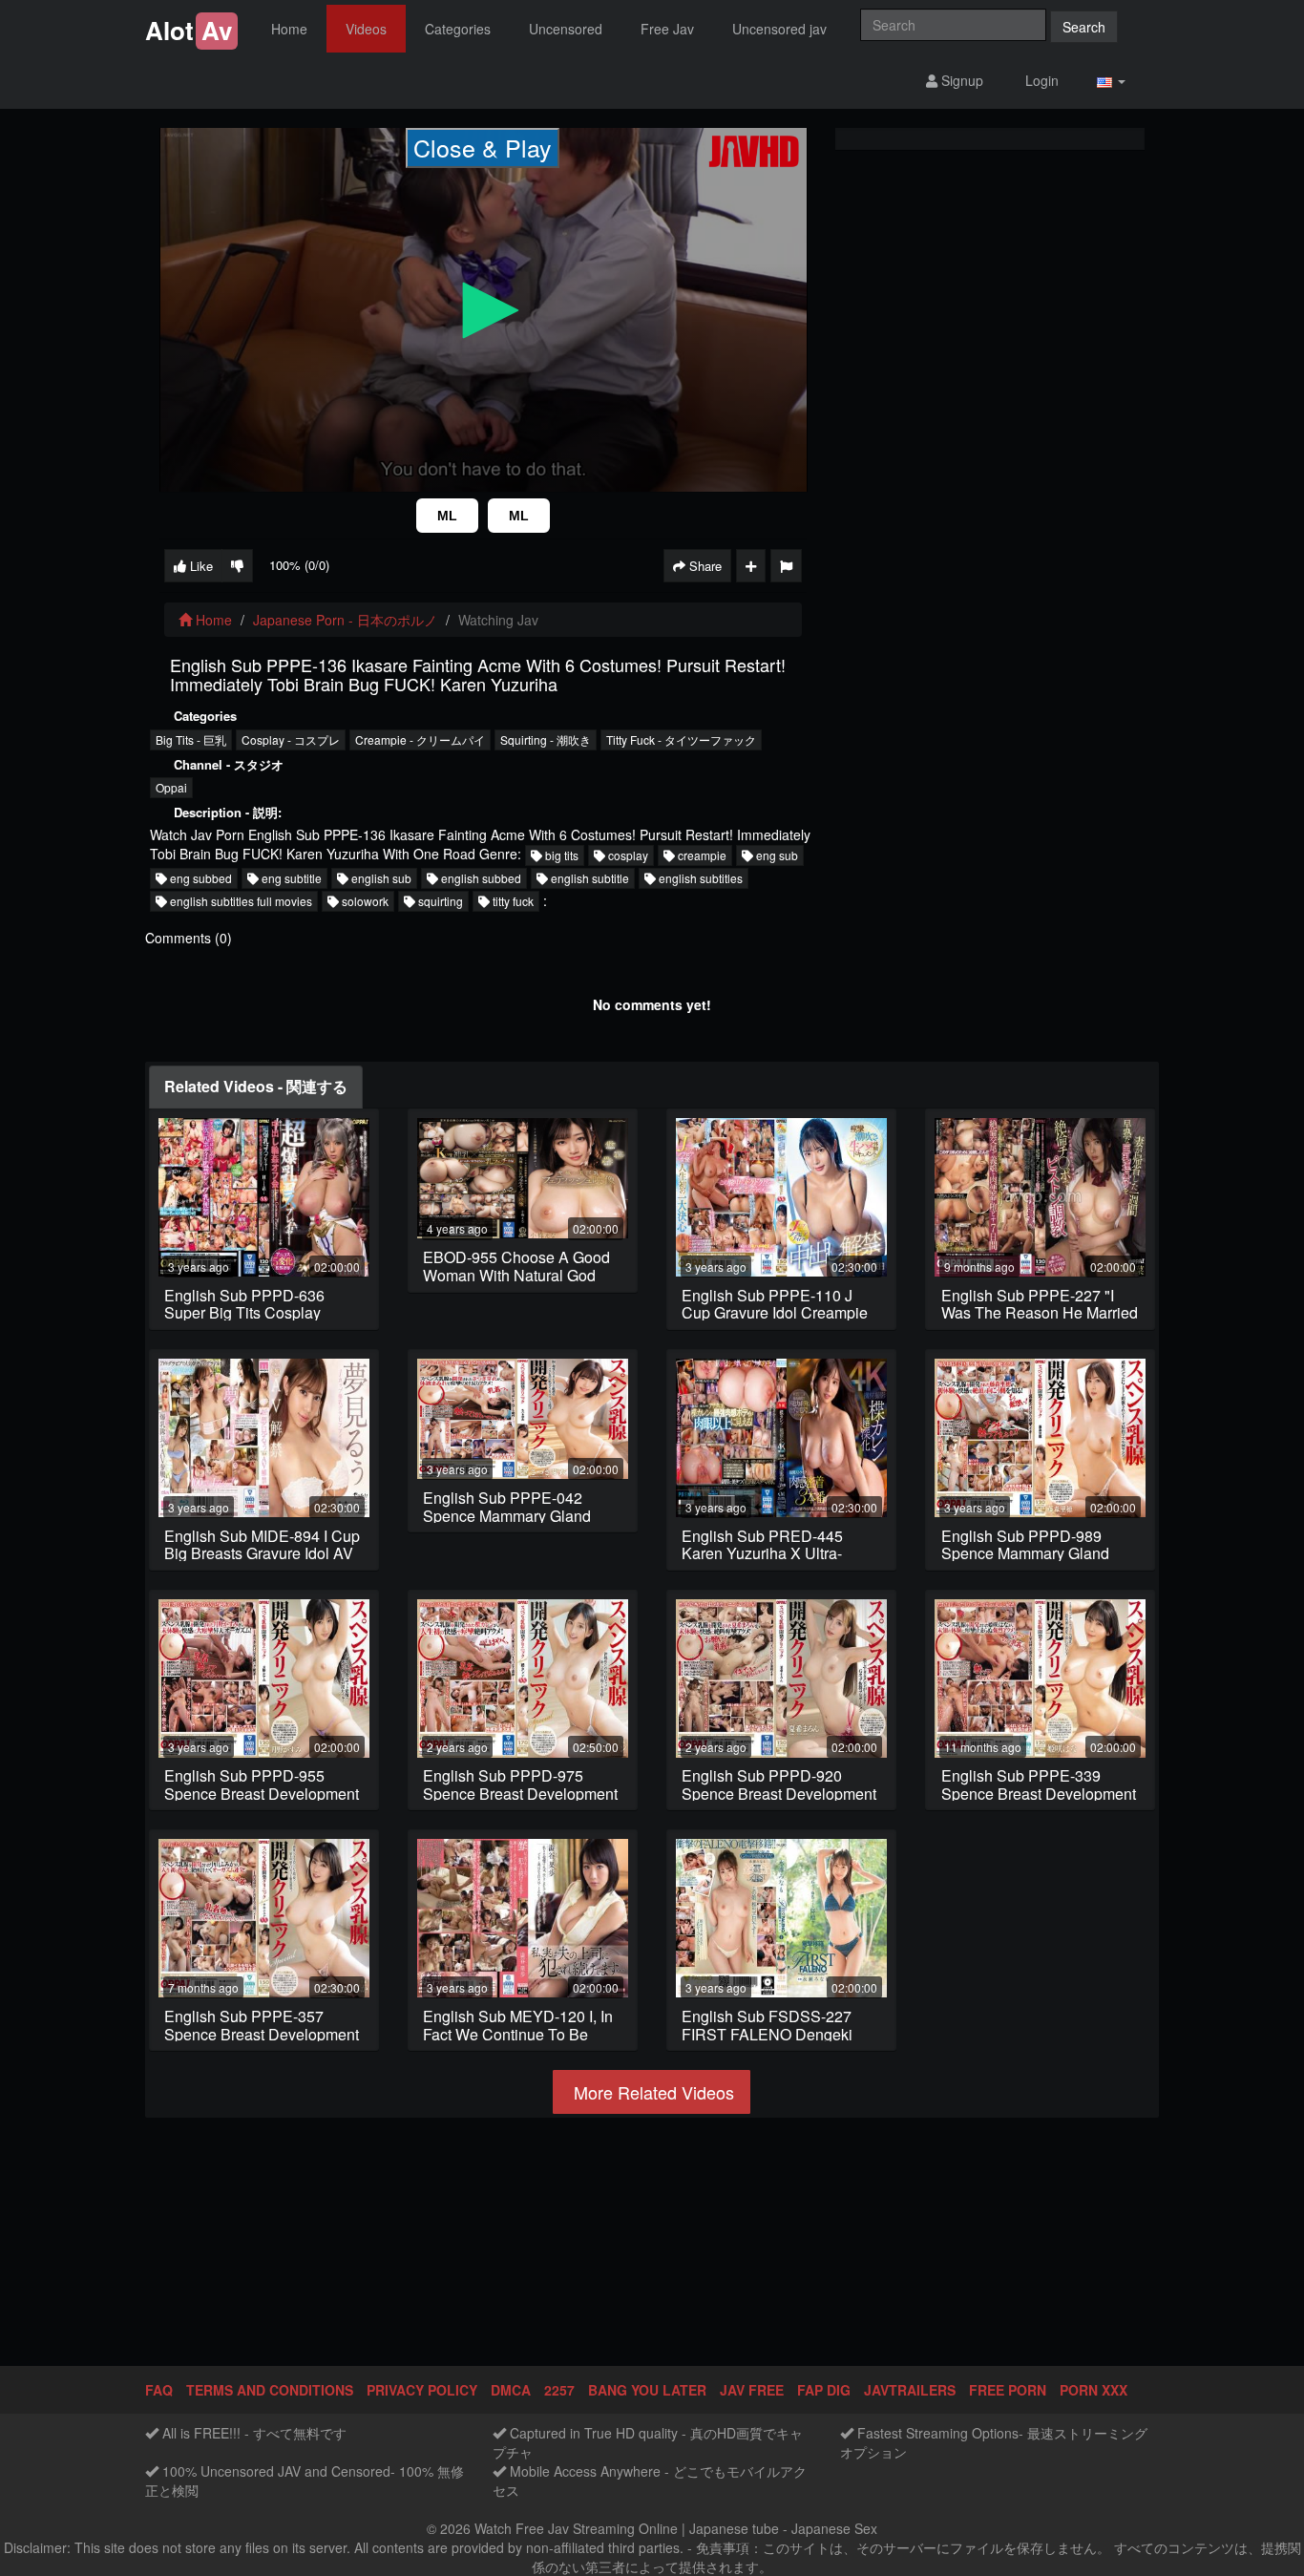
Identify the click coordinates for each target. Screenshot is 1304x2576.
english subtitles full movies (240, 901)
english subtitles (699, 878)
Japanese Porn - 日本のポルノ (345, 620)
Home (289, 29)
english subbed (480, 878)
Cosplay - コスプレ (291, 739)
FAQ (159, 2390)
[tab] (256, 1087)
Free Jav (667, 29)
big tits (560, 855)
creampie (701, 855)
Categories (458, 29)
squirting (439, 901)
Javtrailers (910, 2390)
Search (1084, 27)
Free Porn (1008, 2390)
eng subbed (200, 878)
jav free (752, 2390)
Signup (960, 80)
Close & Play (483, 147)
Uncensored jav (779, 29)
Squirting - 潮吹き (546, 739)
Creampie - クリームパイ (420, 739)
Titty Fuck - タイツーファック (681, 739)
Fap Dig (824, 2390)
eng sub (776, 855)
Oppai (171, 787)
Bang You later (647, 2390)
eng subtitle (290, 878)
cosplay (627, 855)
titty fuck (512, 901)
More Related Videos (652, 2092)
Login (1040, 80)
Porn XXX (1094, 2390)
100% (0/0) (299, 565)
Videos (366, 29)
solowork (364, 901)
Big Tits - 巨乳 (191, 739)
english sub (380, 878)
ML (447, 516)
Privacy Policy (422, 2390)
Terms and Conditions (270, 2390)
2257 (559, 2390)
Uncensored (566, 29)
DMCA (511, 2390)
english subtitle (589, 878)
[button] (1111, 81)
